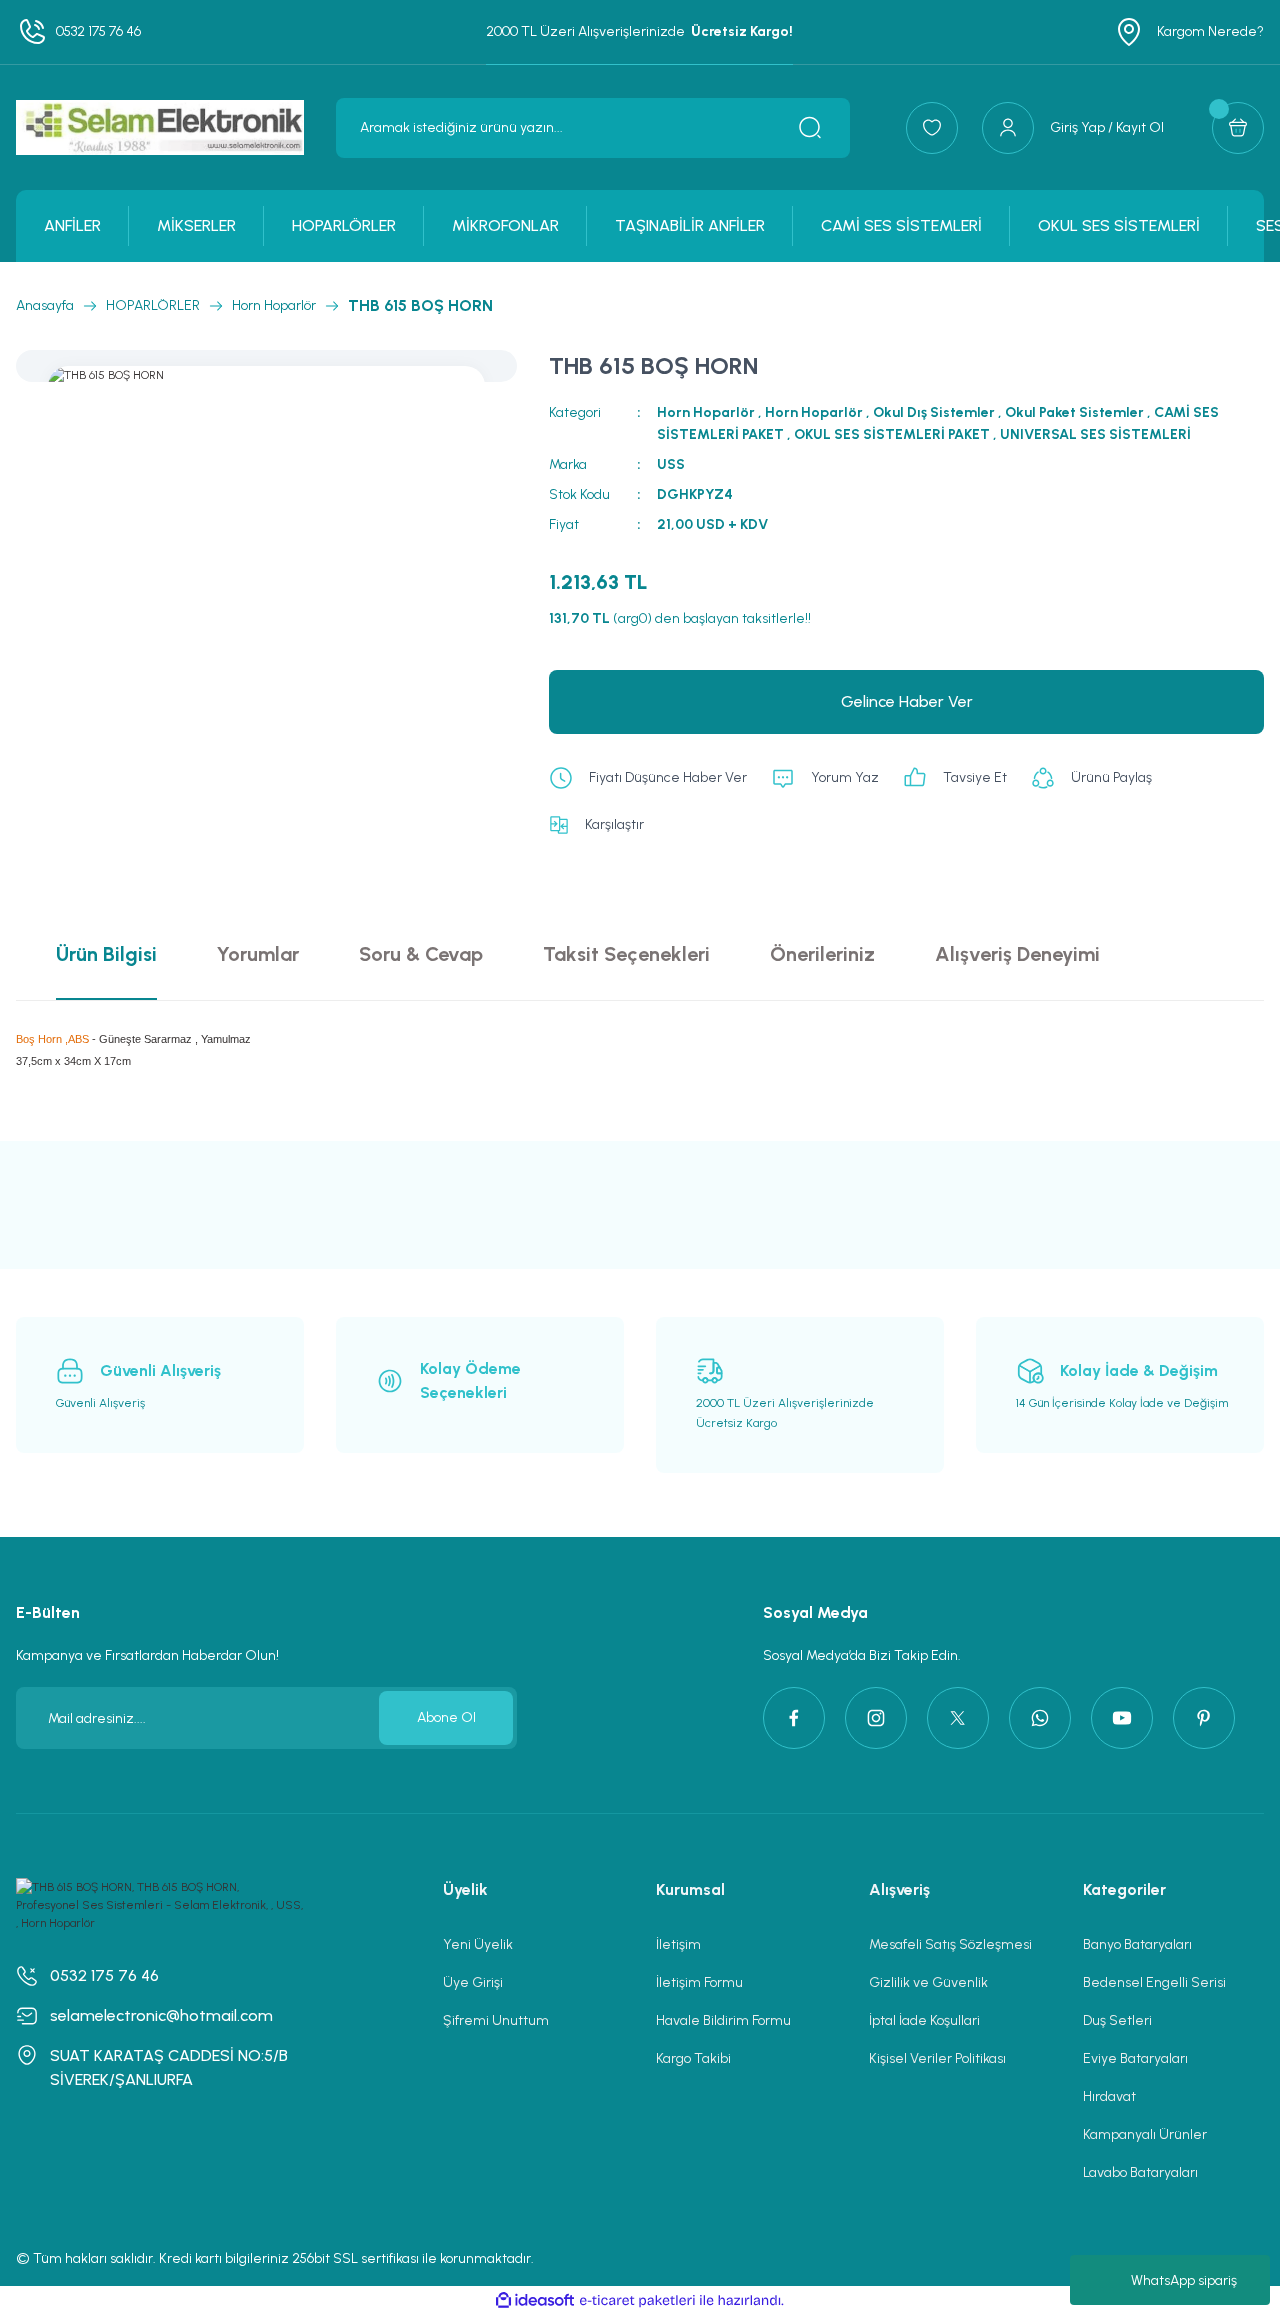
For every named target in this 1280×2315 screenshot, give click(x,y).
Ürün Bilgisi (106, 954)
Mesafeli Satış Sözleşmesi (950, 1944)
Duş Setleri (1117, 2020)
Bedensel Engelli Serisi (1154, 1982)
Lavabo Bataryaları (1140, 2172)
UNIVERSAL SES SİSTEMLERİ (1095, 434)
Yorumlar (258, 954)
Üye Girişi (473, 1982)
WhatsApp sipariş (1184, 2280)
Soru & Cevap (421, 954)
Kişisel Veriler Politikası (937, 2058)
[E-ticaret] (637, 2301)
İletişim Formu (699, 1982)
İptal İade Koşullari (924, 2020)
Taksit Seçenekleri (626, 954)
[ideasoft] (535, 2300)
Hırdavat (1109, 2096)
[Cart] (1238, 128)
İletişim (678, 1944)
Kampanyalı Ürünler (1145, 2134)
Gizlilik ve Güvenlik (928, 1982)
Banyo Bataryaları (1137, 1944)
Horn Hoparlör (706, 412)
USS (671, 464)
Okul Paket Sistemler (1074, 412)
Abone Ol (446, 1717)
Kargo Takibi (693, 2058)
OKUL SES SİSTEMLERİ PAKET (892, 434)
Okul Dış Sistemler (934, 412)
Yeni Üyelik (478, 1944)
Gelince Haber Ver (907, 701)
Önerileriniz (822, 954)
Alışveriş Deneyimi (1017, 954)
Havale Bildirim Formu (723, 2020)
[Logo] (160, 127)
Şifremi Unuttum (496, 2020)
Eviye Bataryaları (1135, 2058)
